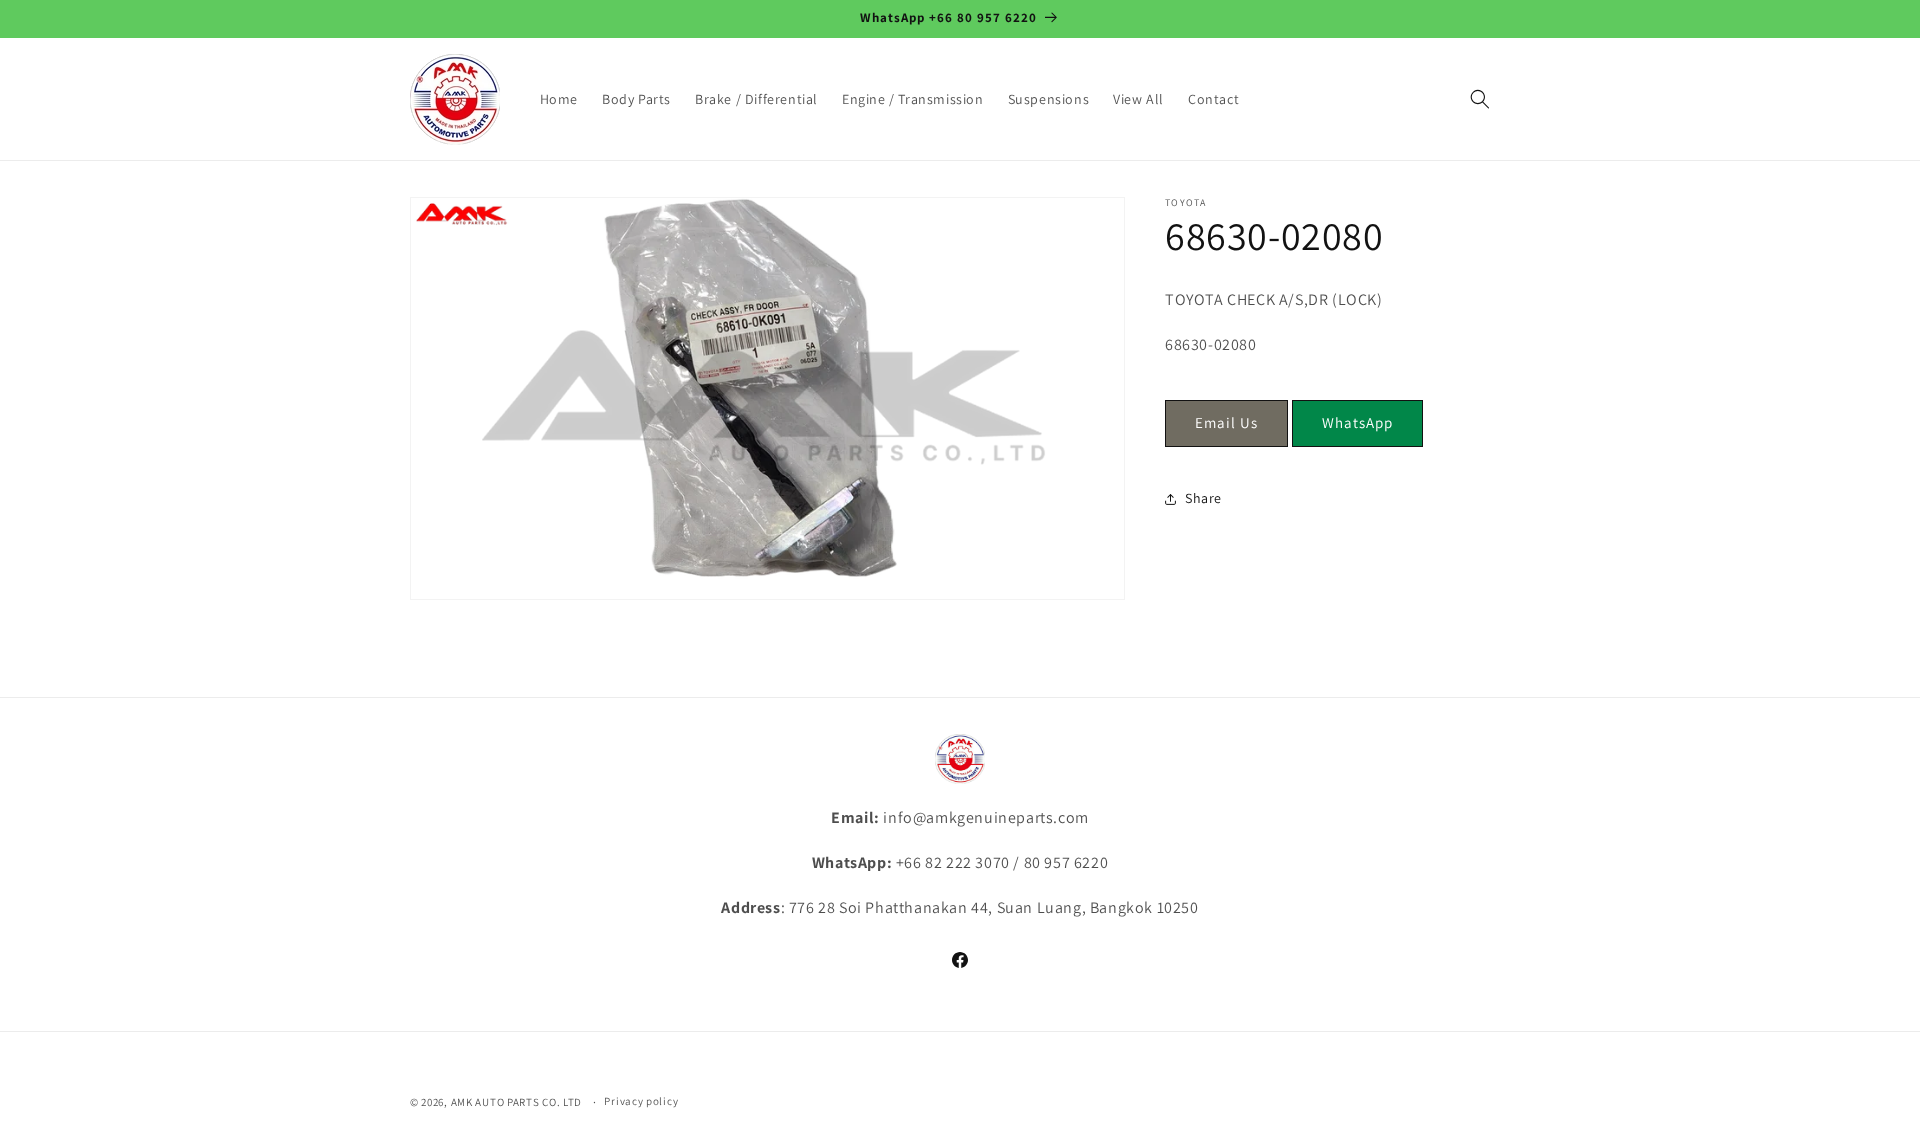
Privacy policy (641, 1101)
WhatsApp (1357, 422)
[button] (1480, 99)
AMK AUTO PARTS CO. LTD (516, 1102)
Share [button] (1203, 498)
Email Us (1226, 422)
